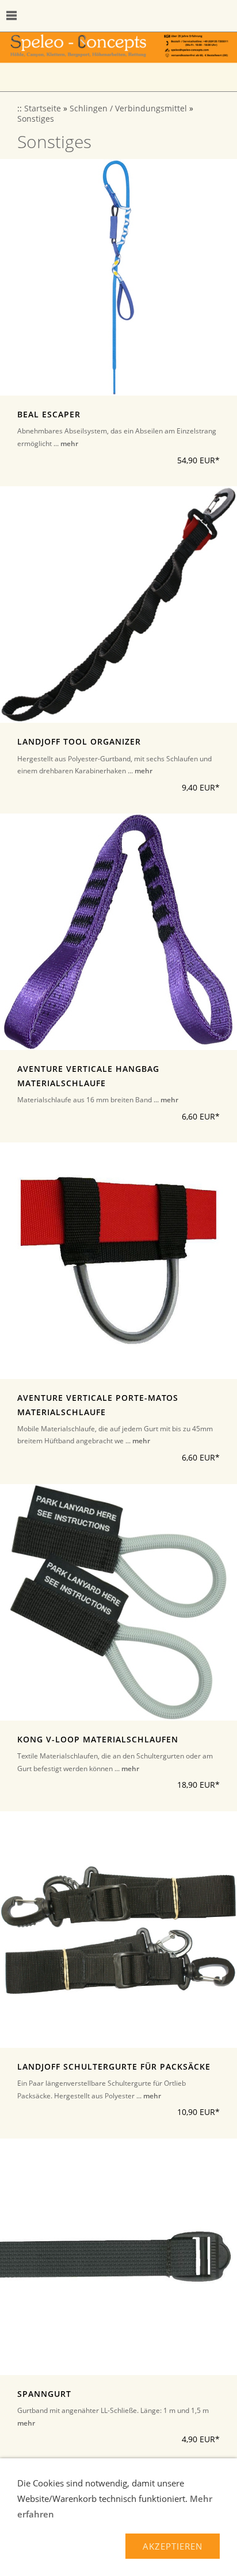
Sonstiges (36, 119)
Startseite (43, 109)
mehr (69, 443)
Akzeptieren (173, 2546)
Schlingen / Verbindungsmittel (128, 109)
